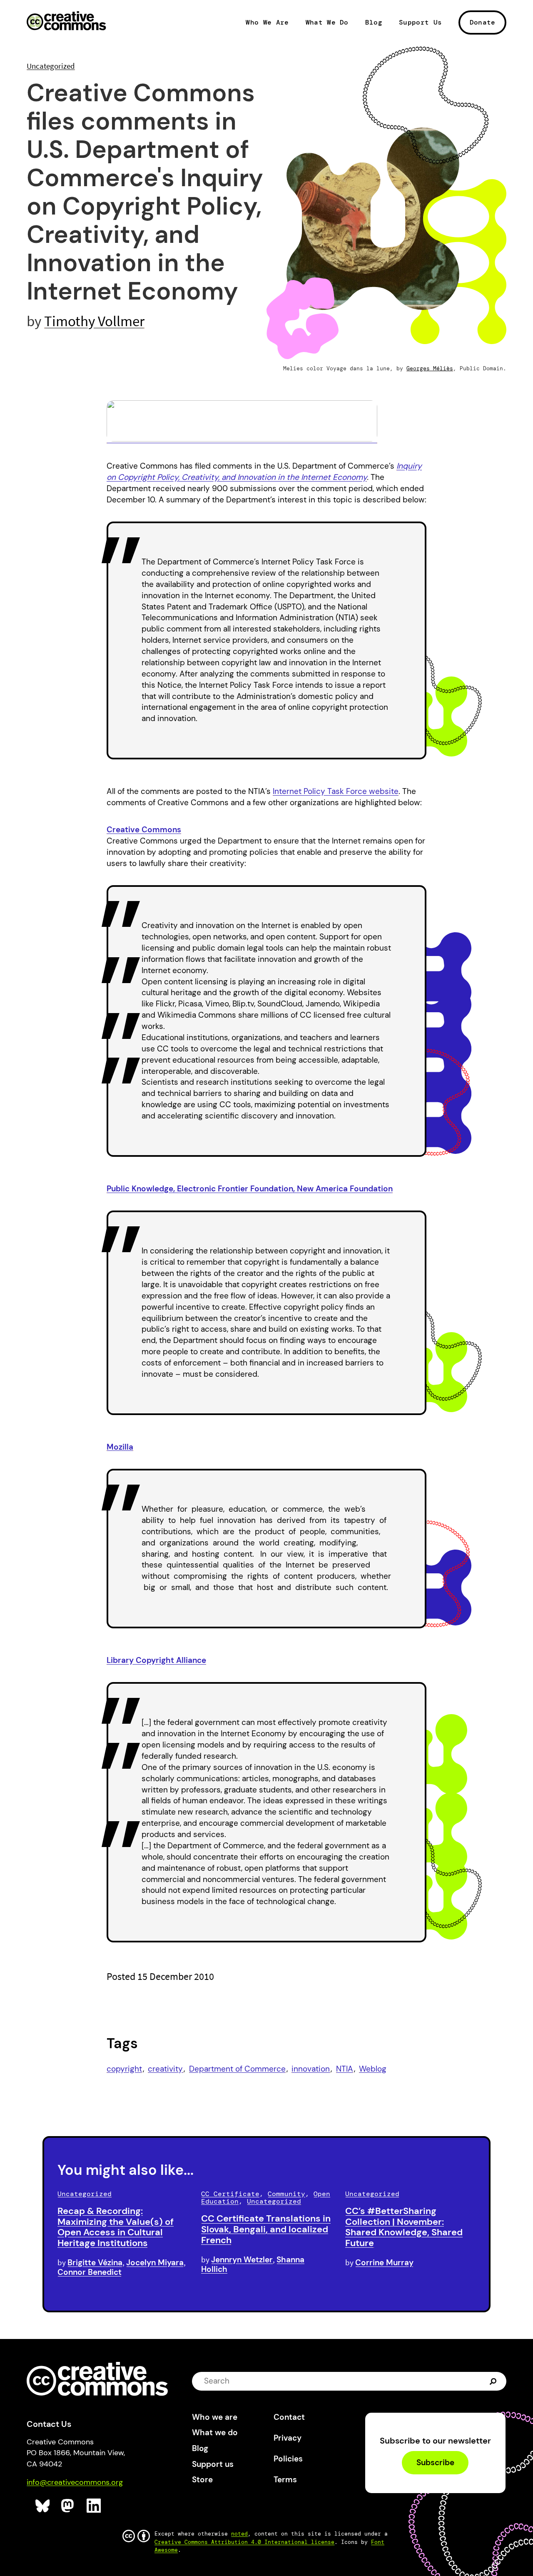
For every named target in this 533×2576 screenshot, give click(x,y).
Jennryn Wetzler (242, 2260)
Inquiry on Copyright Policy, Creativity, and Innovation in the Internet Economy (264, 472)
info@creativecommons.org (75, 2482)
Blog (374, 22)
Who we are (215, 2417)
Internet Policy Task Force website (336, 791)
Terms (285, 2480)
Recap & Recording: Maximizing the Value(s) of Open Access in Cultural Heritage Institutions (116, 2227)
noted (239, 2534)
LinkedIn (94, 2506)
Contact (289, 2417)
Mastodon (68, 2506)
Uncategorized (51, 66)
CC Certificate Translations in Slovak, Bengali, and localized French (266, 2229)
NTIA (345, 2069)
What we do (215, 2432)
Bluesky (43, 2506)
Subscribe (435, 2462)
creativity (165, 2069)
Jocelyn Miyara (155, 2263)
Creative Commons (66, 22)
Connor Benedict (90, 2272)
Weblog (373, 2069)
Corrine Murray (384, 2263)
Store (202, 2480)
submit (494, 2381)
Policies (288, 2459)
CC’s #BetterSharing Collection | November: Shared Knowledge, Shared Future (404, 2227)
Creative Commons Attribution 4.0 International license (244, 2542)
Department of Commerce (237, 2069)
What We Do (327, 22)
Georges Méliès (430, 368)
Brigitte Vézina (95, 2263)
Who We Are (267, 22)
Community (286, 2194)
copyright (124, 2069)
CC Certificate (230, 2194)
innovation (311, 2069)
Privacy (288, 2438)
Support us (213, 2464)
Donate (483, 22)
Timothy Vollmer (94, 321)
